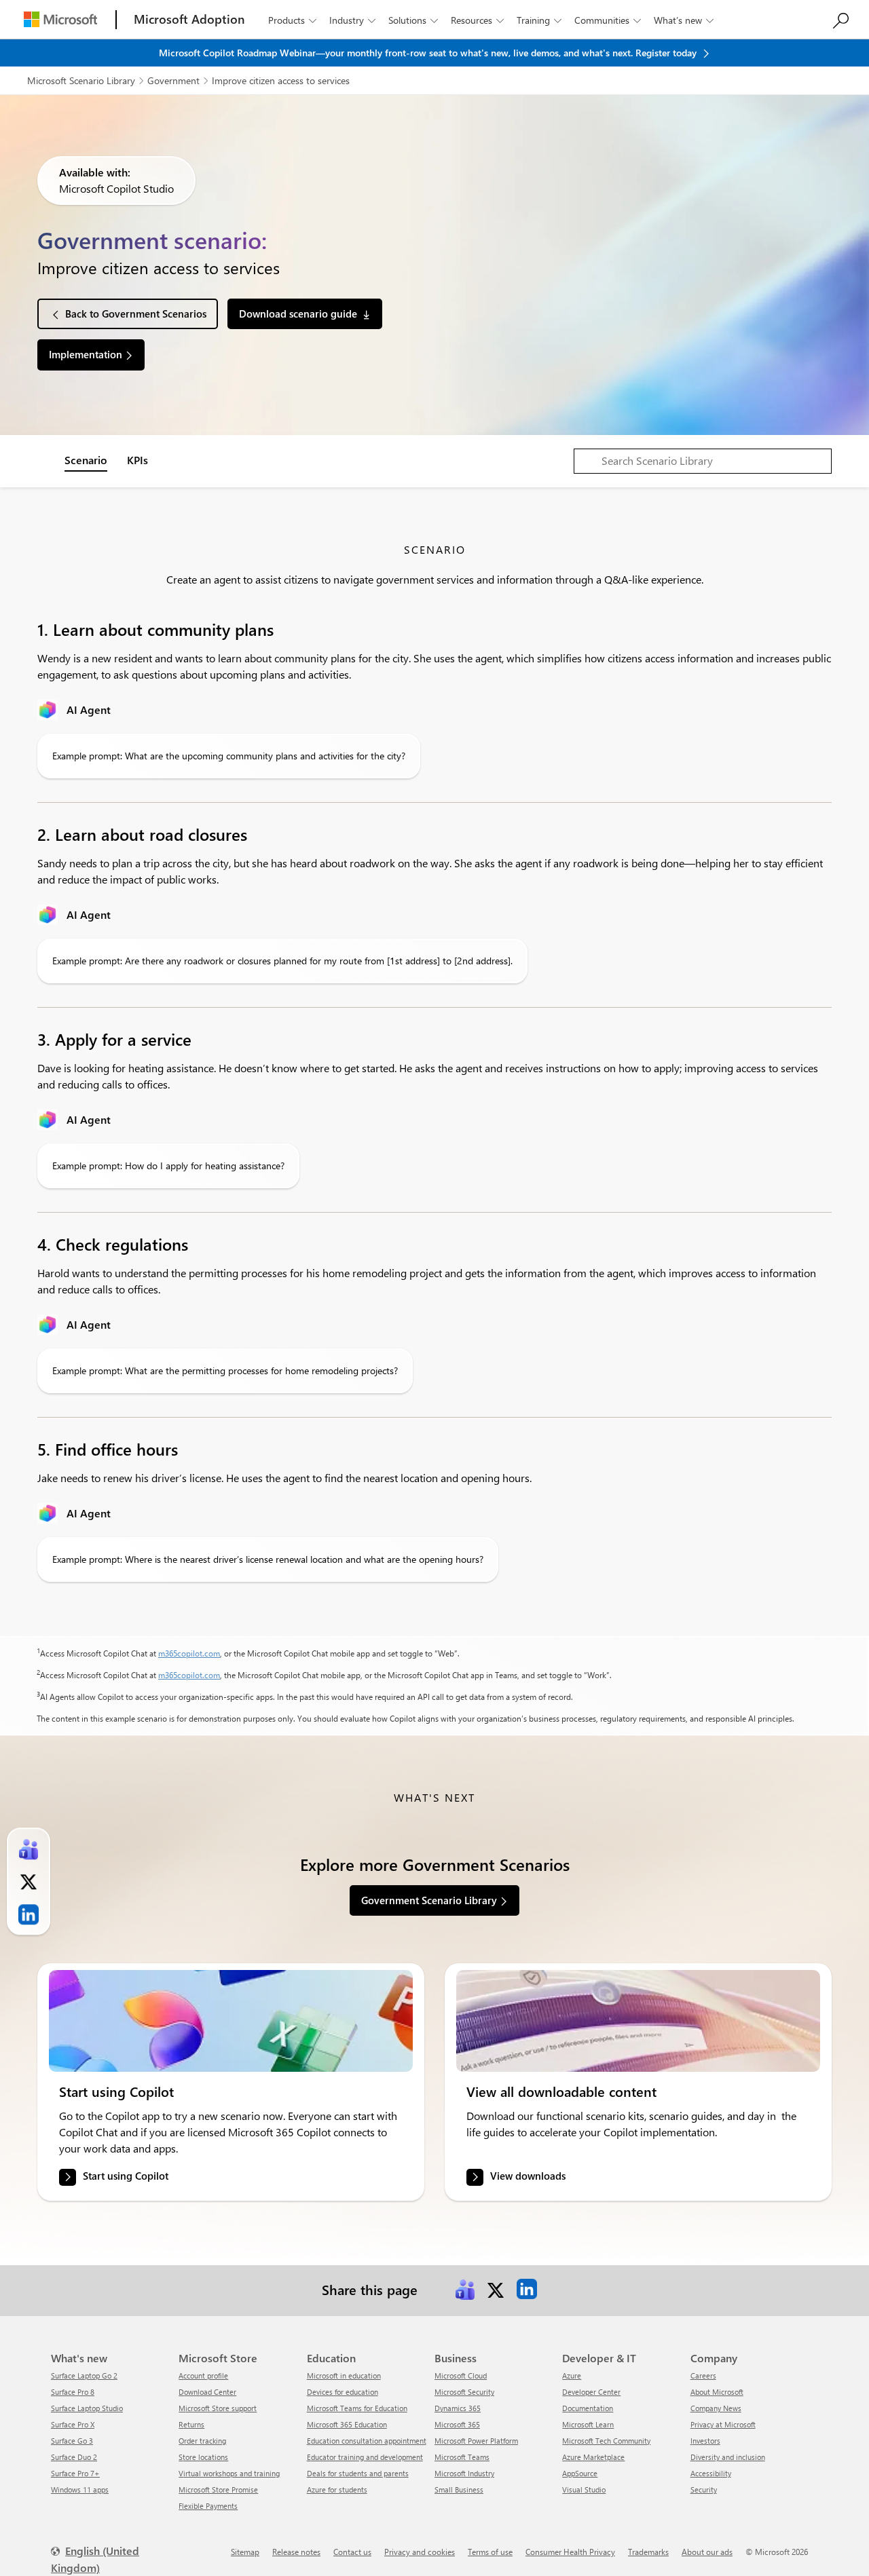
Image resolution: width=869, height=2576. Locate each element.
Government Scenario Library (429, 1900)
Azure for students (337, 2489)
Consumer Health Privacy (570, 2552)
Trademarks (648, 2552)
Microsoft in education (344, 2375)
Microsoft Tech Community (606, 2441)
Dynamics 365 (458, 2408)
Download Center (207, 2392)
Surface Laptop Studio (87, 2408)
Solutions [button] (413, 20)
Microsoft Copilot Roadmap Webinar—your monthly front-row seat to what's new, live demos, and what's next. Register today (429, 53)
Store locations (203, 2457)
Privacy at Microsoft (723, 2424)
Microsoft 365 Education (347, 2424)
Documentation (588, 2408)
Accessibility (711, 2473)
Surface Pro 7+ (75, 2473)
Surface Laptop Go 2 (84, 2375)
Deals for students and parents (358, 2473)
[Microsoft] (60, 19)
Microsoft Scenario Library (81, 80)
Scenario (86, 460)
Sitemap (245, 2552)
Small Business (459, 2489)
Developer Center (591, 2392)
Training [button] (539, 20)
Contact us (352, 2552)
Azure (572, 2375)
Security (704, 2489)
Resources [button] (477, 20)
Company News (716, 2408)
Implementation (86, 354)
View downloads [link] (528, 2176)
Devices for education (343, 2392)
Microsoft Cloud (461, 2375)
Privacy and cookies (420, 2552)
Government (173, 80)
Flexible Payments (208, 2506)
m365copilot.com (189, 1653)
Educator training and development (365, 2457)
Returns (191, 2424)
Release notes (296, 2552)
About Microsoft (717, 2392)
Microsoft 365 (457, 2424)
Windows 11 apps (80, 2489)
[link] (231, 2021)
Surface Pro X (73, 2424)
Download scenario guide (298, 314)
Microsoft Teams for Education (357, 2408)
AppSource (580, 2473)
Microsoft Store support (218, 2408)
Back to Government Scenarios (136, 314)
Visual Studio (584, 2489)
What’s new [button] (684, 20)
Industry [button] (352, 20)
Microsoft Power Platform (476, 2441)
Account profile (203, 2375)
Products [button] (292, 20)
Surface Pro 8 (73, 2392)
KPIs (137, 460)
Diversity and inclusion (728, 2457)
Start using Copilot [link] (126, 2176)
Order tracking (202, 2441)
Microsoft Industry (464, 2473)
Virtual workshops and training (229, 2473)
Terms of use (490, 2552)
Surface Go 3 (72, 2441)
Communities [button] (608, 20)
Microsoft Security (464, 2392)
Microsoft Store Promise (218, 2489)
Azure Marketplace (593, 2457)
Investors (705, 2441)
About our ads (707, 2552)
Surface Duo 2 (74, 2457)
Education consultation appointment (367, 2441)
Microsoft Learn (588, 2424)
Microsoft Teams (462, 2457)
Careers (703, 2375)
